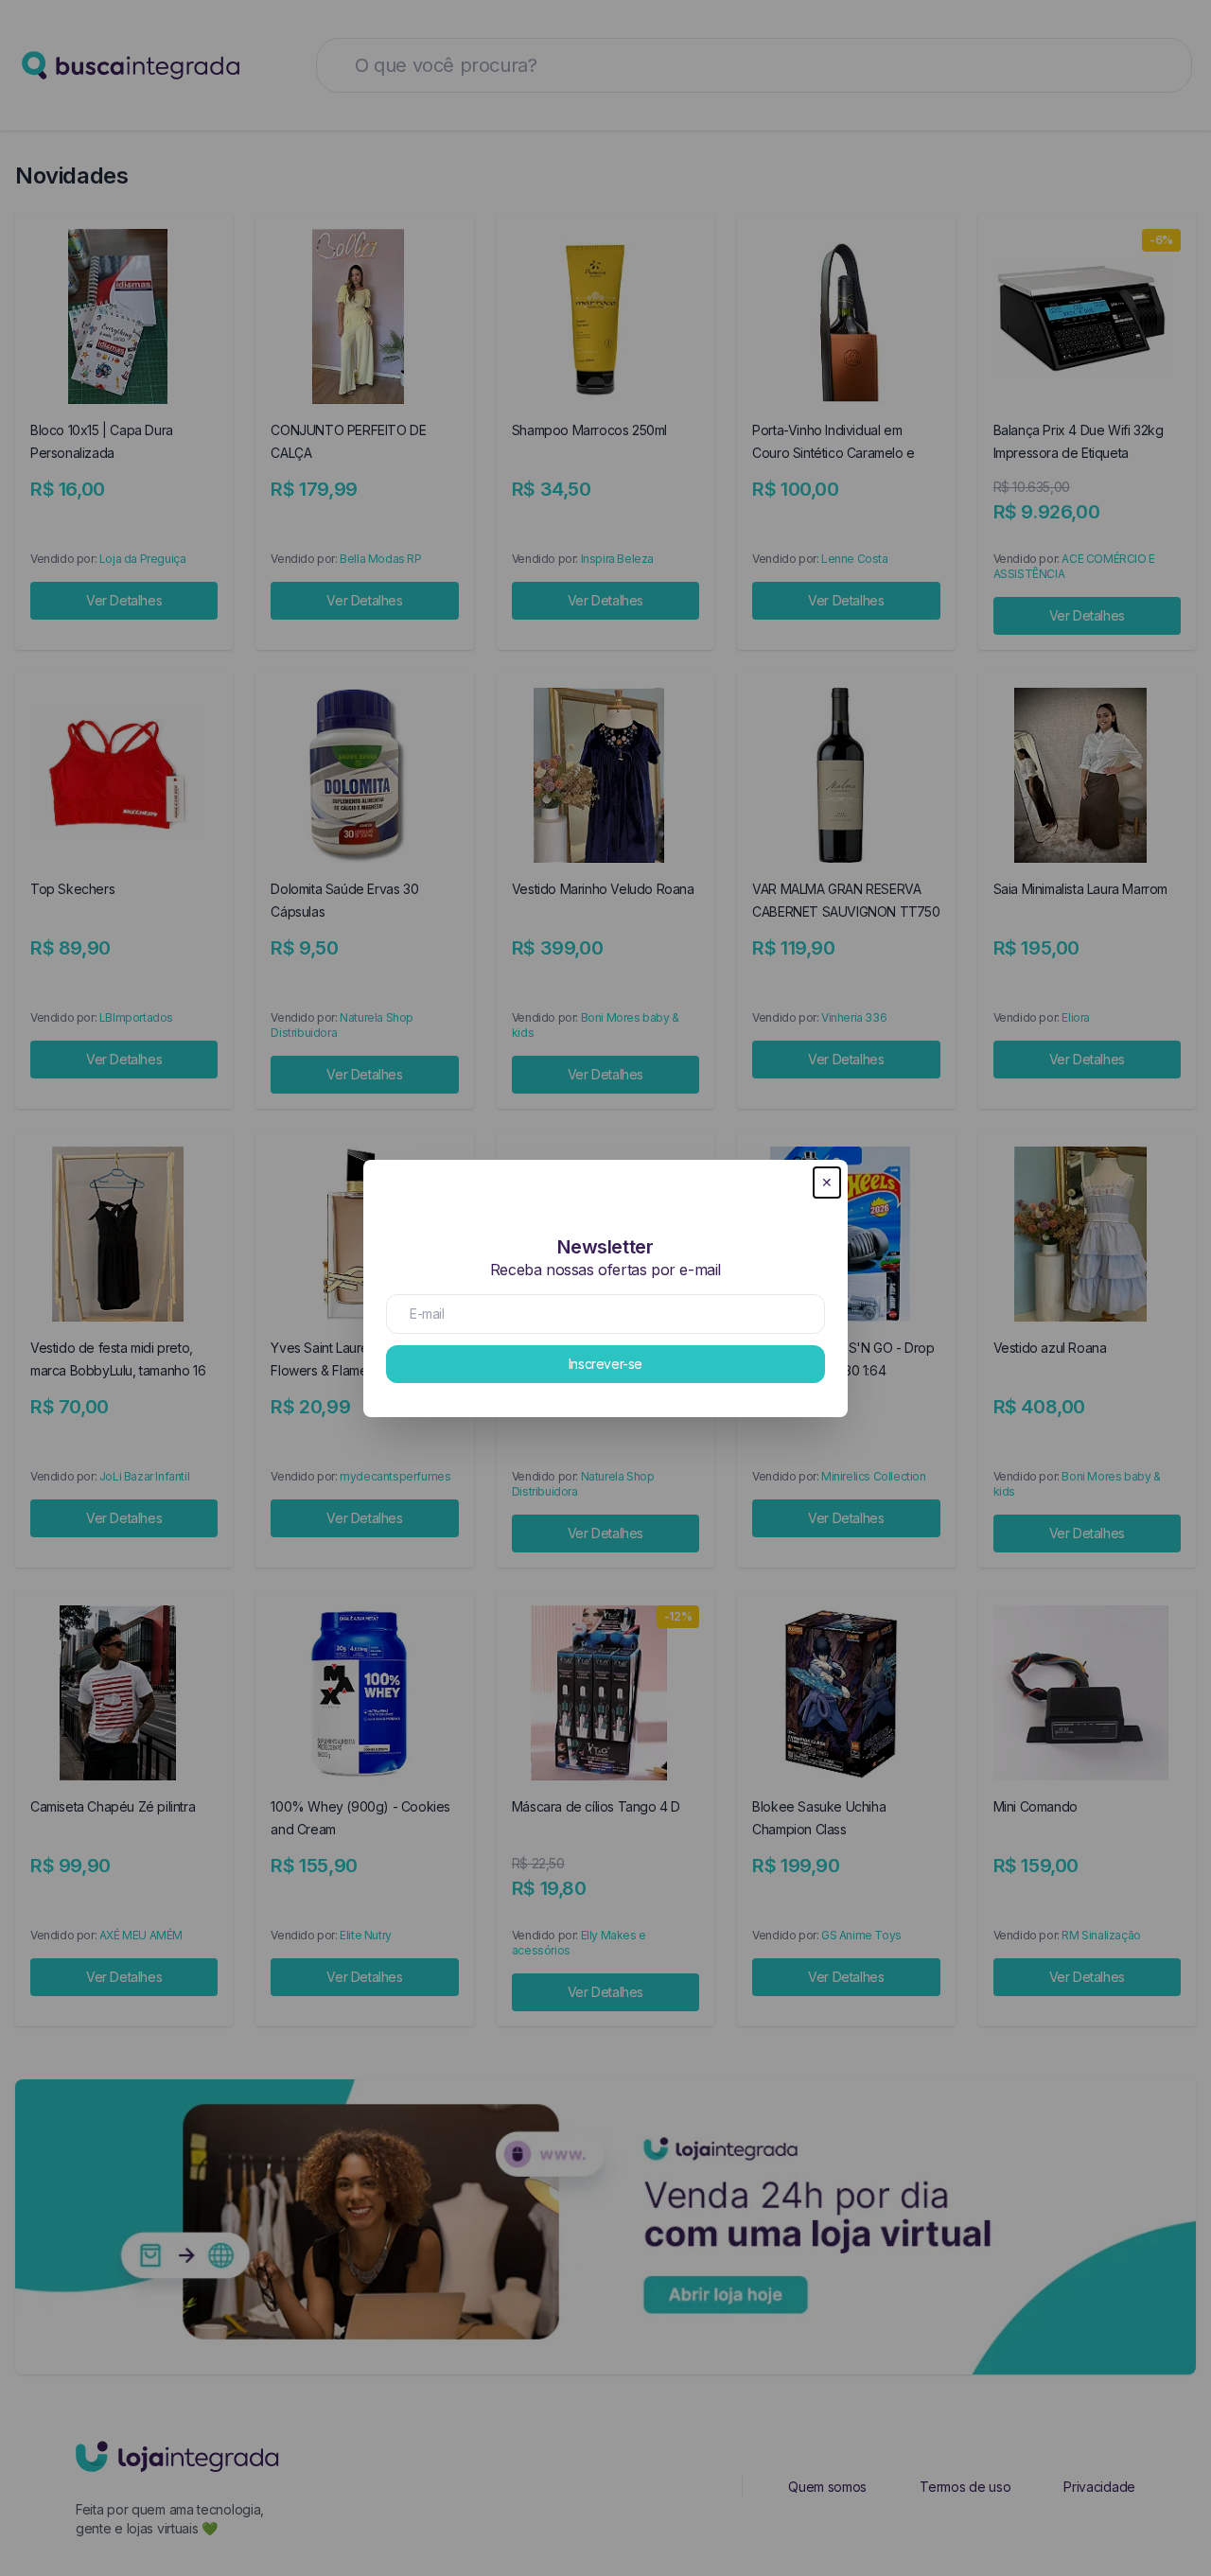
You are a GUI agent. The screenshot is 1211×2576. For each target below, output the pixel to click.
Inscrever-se (605, 1364)
